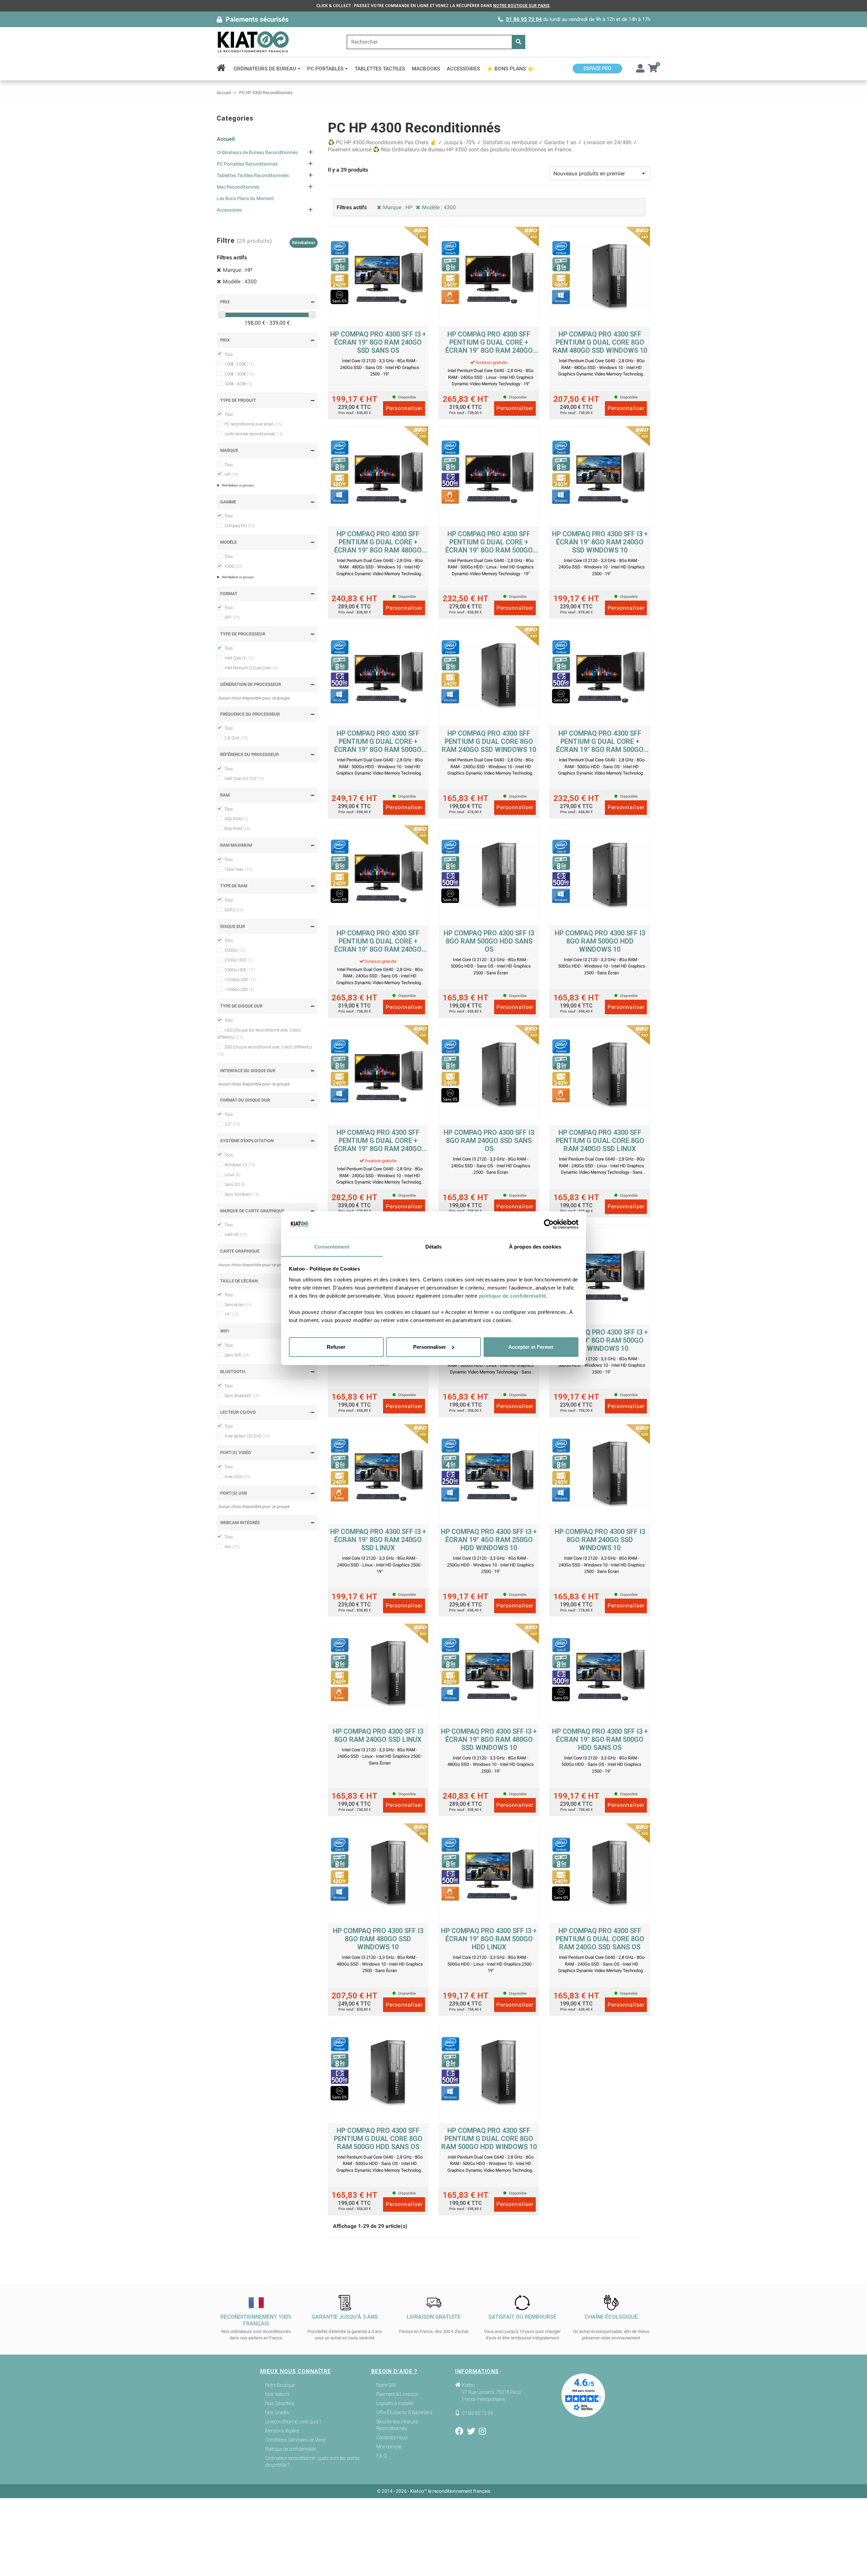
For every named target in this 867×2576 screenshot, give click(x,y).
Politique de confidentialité (291, 2449)
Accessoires (229, 210)
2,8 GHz (236, 738)
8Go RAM (238, 829)
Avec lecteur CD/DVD (247, 1436)
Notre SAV (386, 2385)
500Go (235, 950)
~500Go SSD (239, 990)
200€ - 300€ (239, 374)
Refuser (336, 1347)
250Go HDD (238, 960)
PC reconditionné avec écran (253, 424)
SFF (232, 618)
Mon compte (389, 2447)
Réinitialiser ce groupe (237, 485)
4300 (234, 566)
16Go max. (239, 869)
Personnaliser (430, 1347)
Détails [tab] (434, 1246)
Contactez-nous (392, 2438)
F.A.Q (382, 2456)
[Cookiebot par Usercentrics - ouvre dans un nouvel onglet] (549, 1224)
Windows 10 (240, 1165)
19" (232, 1315)
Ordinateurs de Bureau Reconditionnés (257, 152)
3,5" (232, 1124)
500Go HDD (240, 970)
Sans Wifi (237, 1355)
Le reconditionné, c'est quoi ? (293, 2422)
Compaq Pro (240, 526)
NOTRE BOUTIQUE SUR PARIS (521, 6)
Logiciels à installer (395, 2403)
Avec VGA (238, 1477)
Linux (232, 1175)
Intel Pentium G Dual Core (251, 668)
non (232, 1547)
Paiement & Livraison (397, 2394)
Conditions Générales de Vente (295, 2440)
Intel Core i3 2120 (244, 779)
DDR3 (234, 910)
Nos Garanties (280, 2403)
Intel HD (236, 1235)
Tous (229, 354)
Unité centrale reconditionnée (254, 434)
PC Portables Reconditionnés (247, 164)
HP (231, 475)
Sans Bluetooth (242, 1396)
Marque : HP (238, 270)
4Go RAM (236, 819)
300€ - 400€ (238, 384)
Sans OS (235, 1185)
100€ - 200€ (239, 364)
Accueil (226, 139)
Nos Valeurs (278, 2394)
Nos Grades (277, 2412)
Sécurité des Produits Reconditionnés (397, 2425)
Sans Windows (242, 1194)
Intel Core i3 (239, 658)
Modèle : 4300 (240, 282)
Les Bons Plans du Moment (245, 198)
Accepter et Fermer (531, 1347)
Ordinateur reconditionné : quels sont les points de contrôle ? (312, 2462)
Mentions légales (282, 2431)
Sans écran (238, 1305)
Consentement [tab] (332, 1246)
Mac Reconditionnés (238, 187)
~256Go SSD (240, 980)
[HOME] (223, 69)
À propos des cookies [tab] (535, 1246)
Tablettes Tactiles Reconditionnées (253, 175)
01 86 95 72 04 (524, 19)
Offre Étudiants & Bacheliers (404, 2412)
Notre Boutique (280, 2385)
